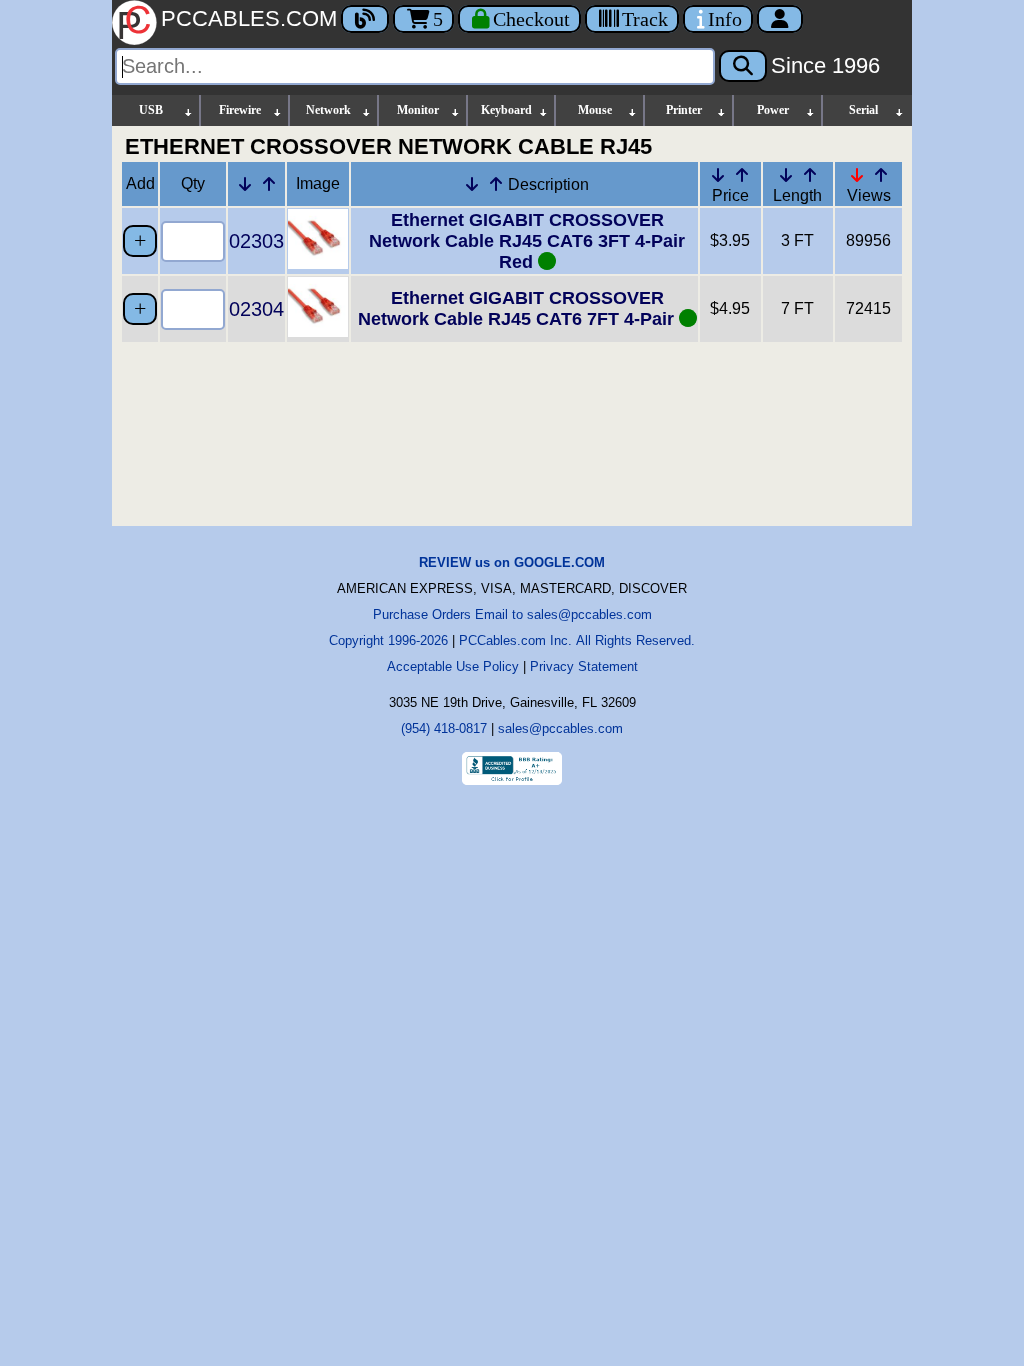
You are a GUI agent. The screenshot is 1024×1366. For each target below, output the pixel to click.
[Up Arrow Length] (810, 175)
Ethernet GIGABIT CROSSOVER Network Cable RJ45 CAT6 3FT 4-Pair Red (527, 241)
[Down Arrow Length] (786, 175)
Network (328, 110)
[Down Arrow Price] (718, 175)
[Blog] (365, 19)
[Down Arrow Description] (472, 184)
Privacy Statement (584, 666)
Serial (863, 110)
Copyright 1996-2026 (388, 640)
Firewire (240, 110)
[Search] (743, 66)
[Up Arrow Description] (496, 184)
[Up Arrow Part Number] (269, 184)
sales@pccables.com (560, 728)
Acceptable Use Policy (453, 666)
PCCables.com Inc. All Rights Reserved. (577, 640)
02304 (256, 309)
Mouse (595, 110)
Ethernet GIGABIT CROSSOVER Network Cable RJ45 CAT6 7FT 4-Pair (518, 308)
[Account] (780, 19)
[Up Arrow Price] (742, 175)
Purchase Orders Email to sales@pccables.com (512, 614)
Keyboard (506, 110)
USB (151, 110)
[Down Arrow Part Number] (245, 184)
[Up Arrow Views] (881, 175)
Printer (684, 110)
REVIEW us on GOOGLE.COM (512, 562)
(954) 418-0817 (444, 728)
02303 (256, 241)
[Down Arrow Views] (857, 175)
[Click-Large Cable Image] (318, 263)
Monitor (418, 110)
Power (773, 110)
